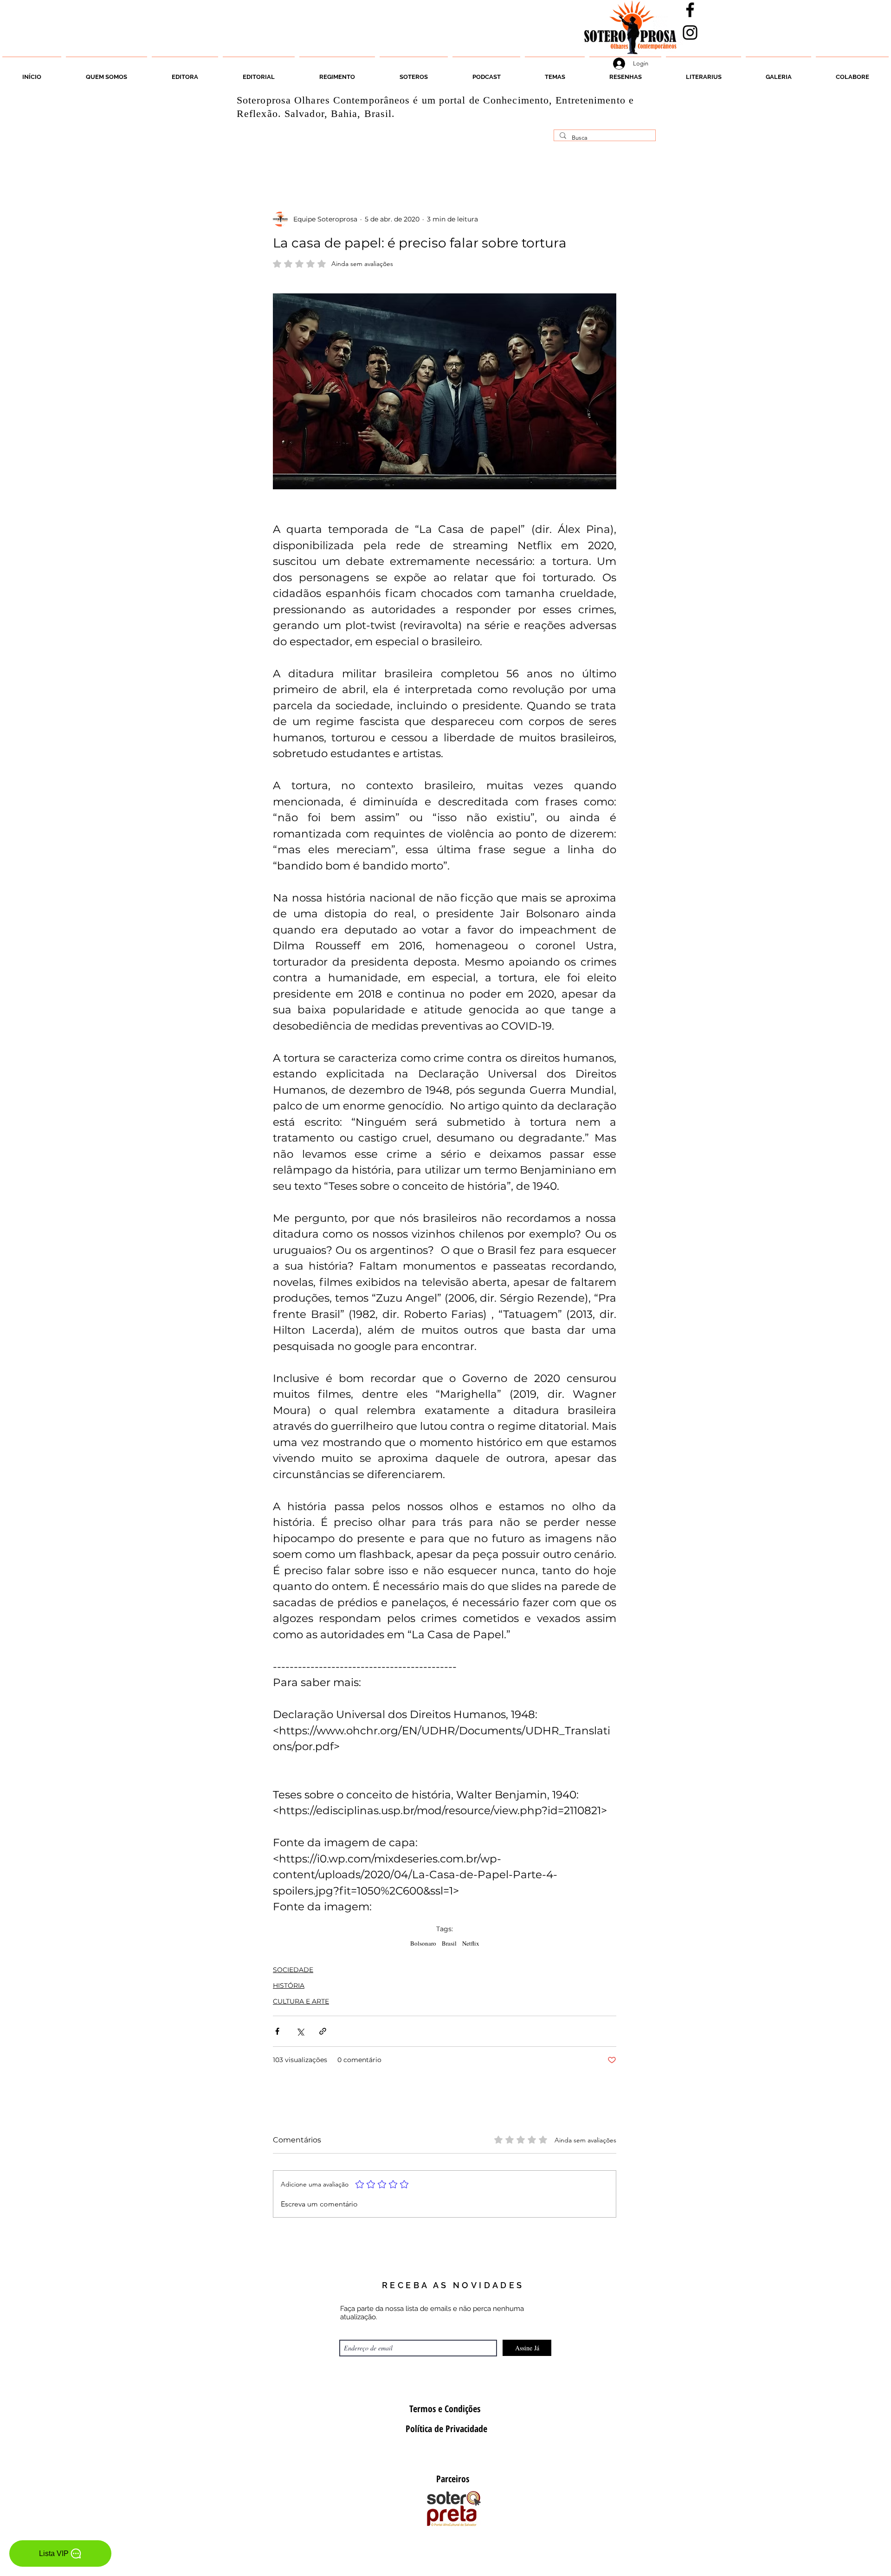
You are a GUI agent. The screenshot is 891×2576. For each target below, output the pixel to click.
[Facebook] (690, 10)
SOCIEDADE (293, 1970)
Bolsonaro (423, 1943)
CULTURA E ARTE (301, 2001)
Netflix (471, 1943)
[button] (414, 73)
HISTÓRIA (289, 1986)
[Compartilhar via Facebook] (277, 2031)
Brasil (449, 1943)
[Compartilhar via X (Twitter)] (300, 2031)
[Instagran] (690, 32)
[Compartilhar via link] (323, 2031)
